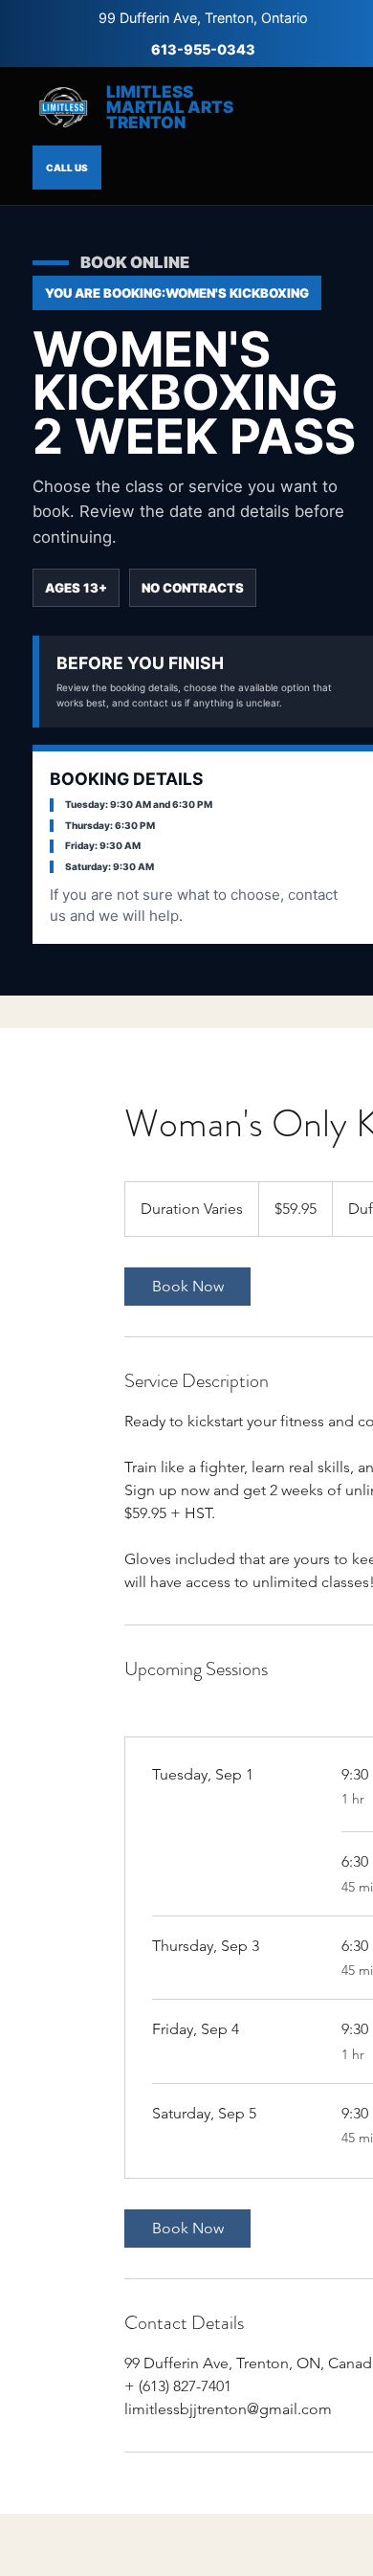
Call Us (67, 168)
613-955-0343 (203, 49)
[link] (187, 1287)
